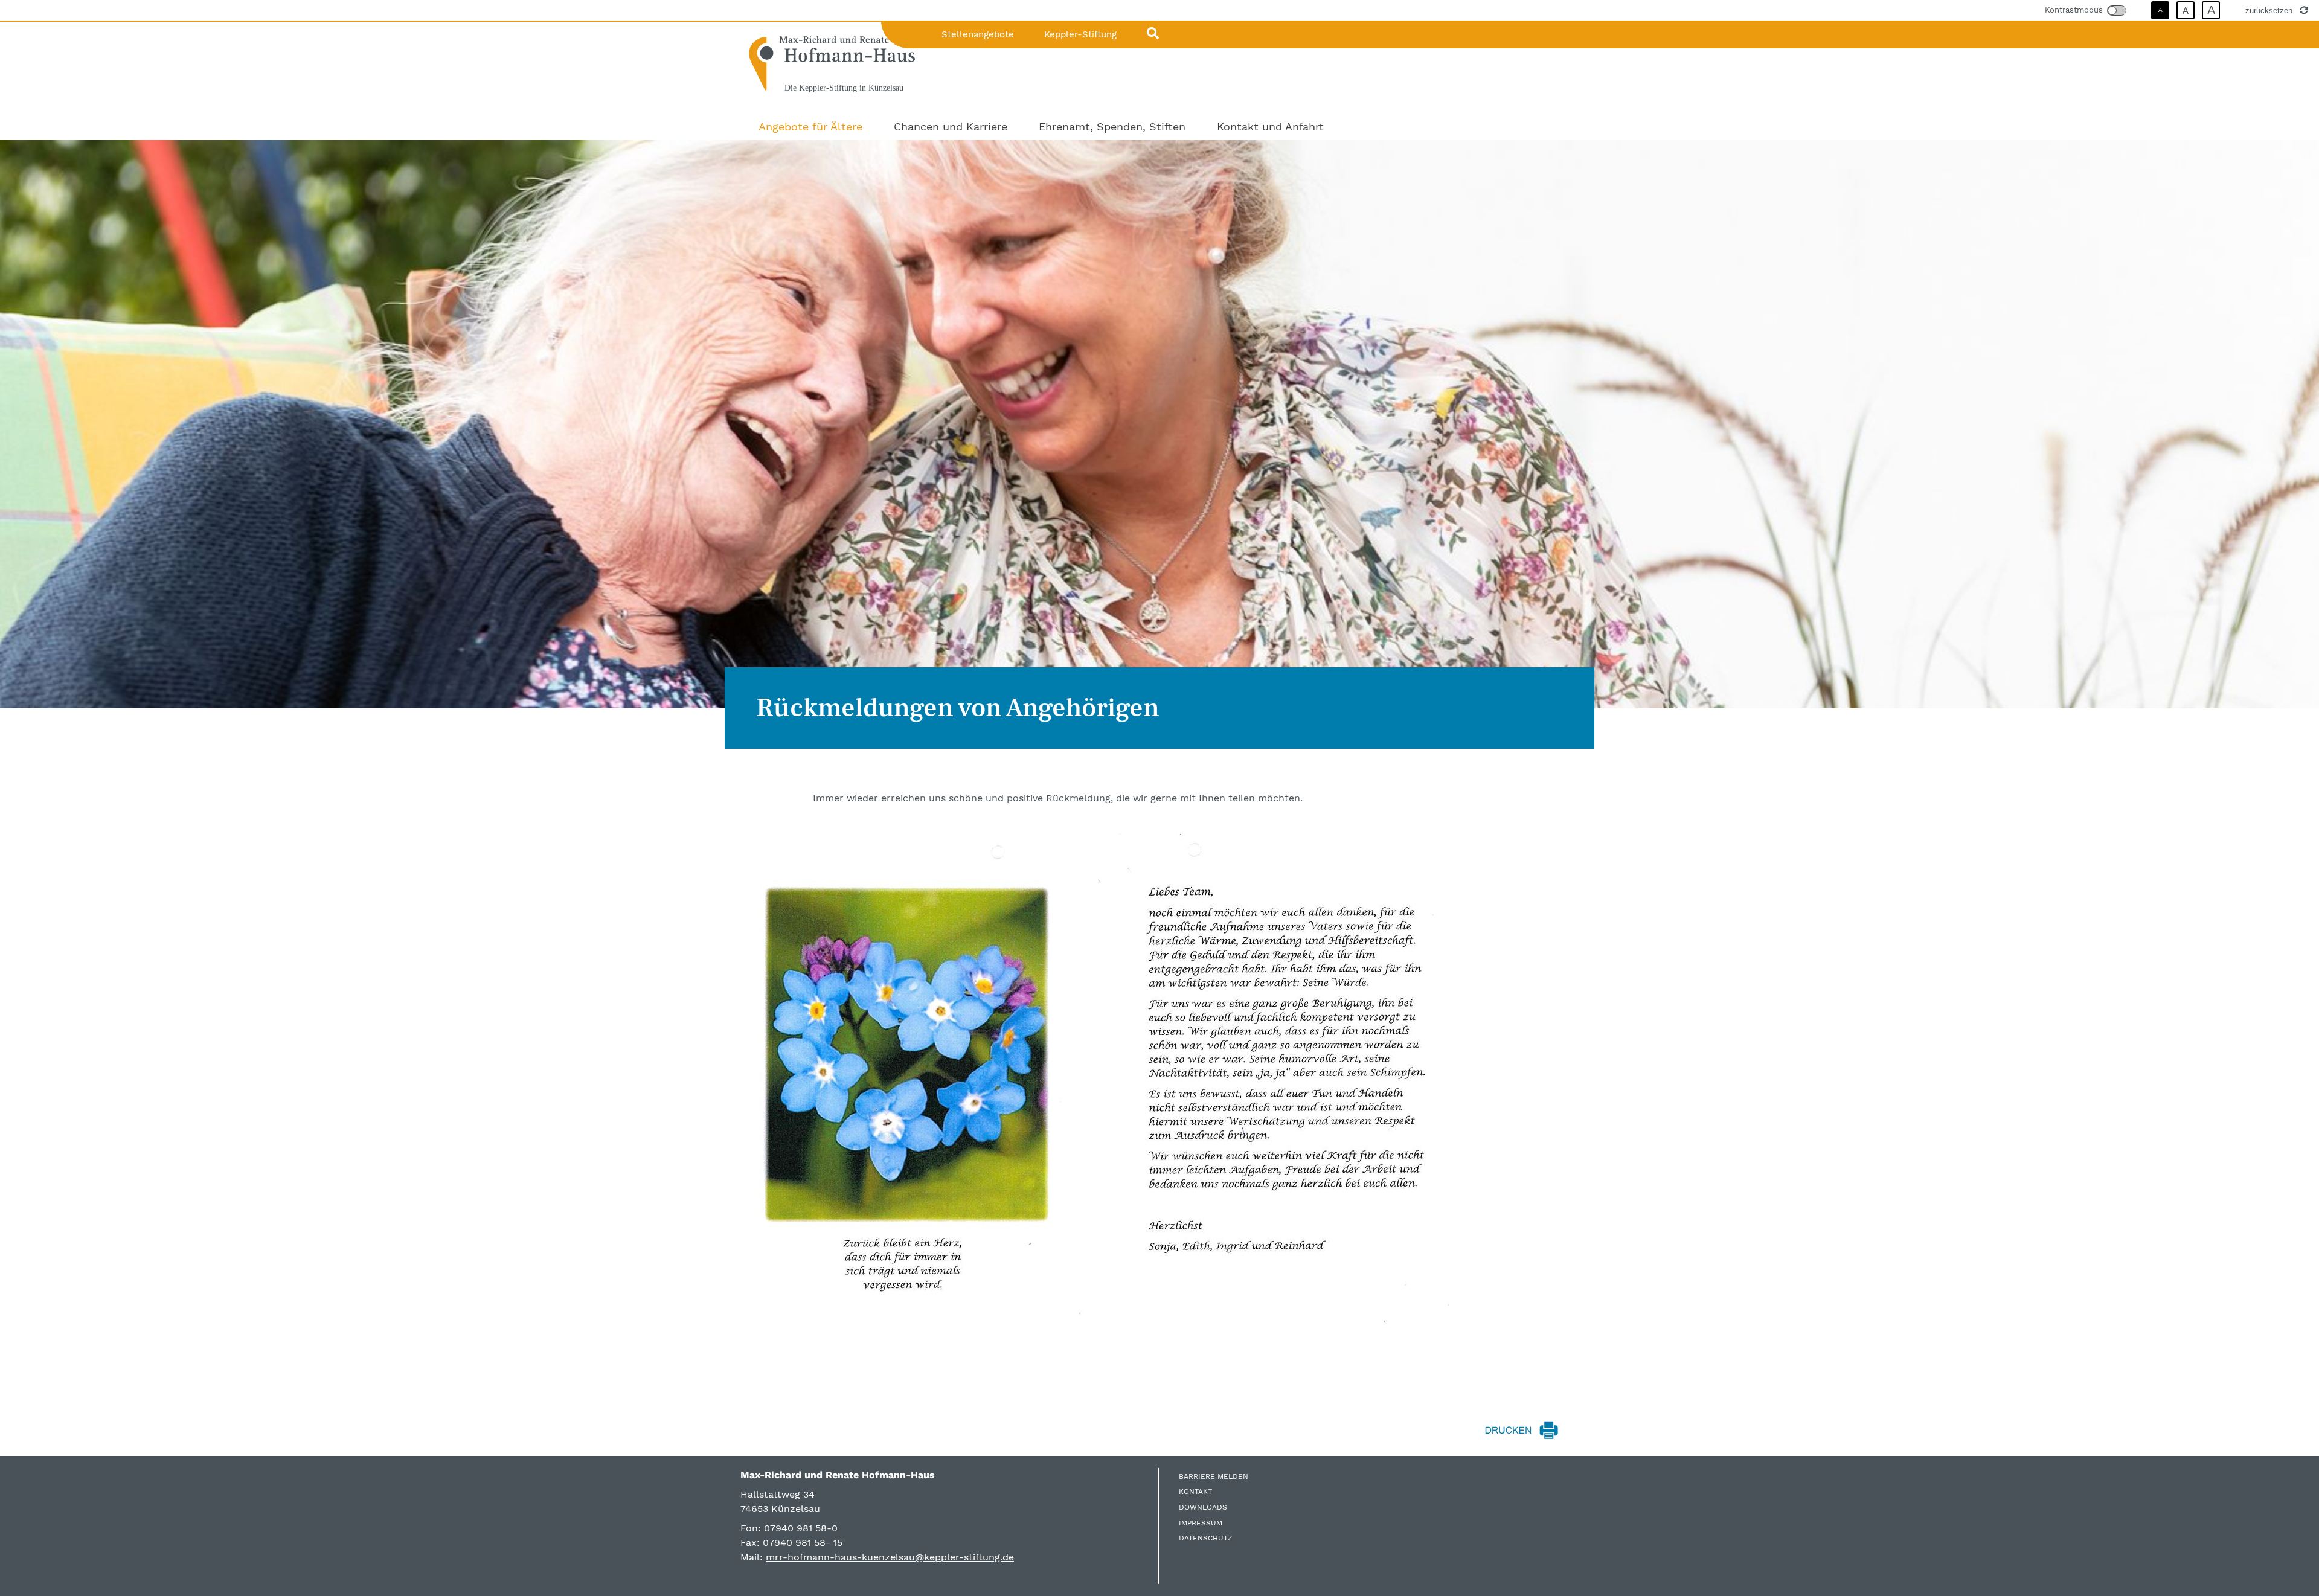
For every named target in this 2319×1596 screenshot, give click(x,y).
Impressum (1201, 1523)
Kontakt (1195, 1492)
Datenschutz (1206, 1538)
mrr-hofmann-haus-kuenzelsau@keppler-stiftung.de (890, 1557)
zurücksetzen (2270, 10)
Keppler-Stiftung (1080, 34)
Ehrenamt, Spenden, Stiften (1112, 127)
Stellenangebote (978, 34)
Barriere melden (1214, 1476)
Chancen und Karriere (951, 127)
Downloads (1203, 1507)
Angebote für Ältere (810, 127)
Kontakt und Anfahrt (1270, 127)
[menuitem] (810, 127)
